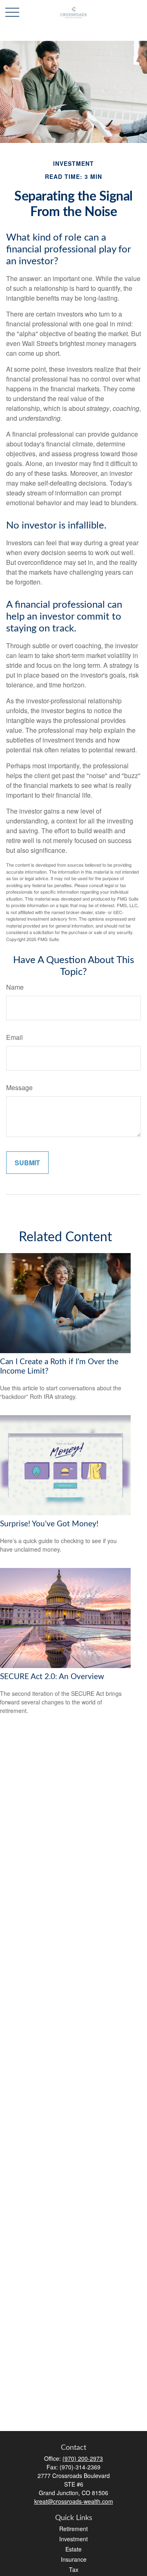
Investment (73, 2539)
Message (19, 1087)
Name (15, 987)
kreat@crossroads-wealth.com (74, 2501)
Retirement (73, 2529)
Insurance (74, 2559)
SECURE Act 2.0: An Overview (52, 1677)
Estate (73, 2549)
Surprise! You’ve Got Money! (49, 1524)
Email (14, 1037)
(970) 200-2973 (83, 2458)
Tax (74, 2569)
